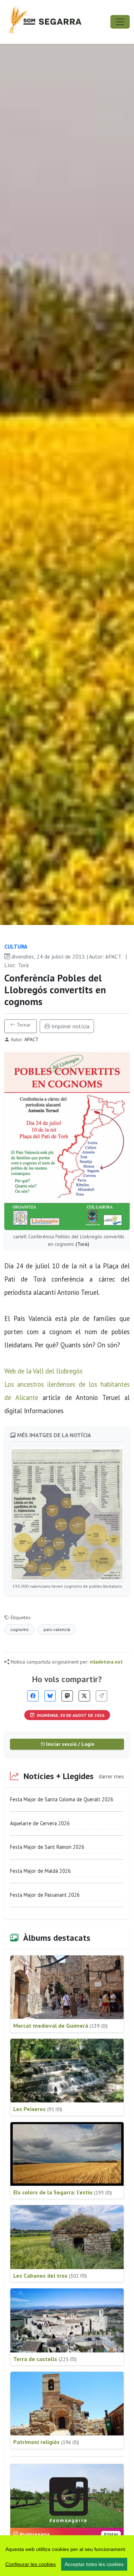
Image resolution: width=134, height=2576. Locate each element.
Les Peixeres (38, 2109)
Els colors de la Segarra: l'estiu (63, 2192)
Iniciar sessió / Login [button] (70, 1744)
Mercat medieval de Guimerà (60, 2026)
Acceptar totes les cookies (94, 2564)
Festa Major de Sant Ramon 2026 (47, 1847)
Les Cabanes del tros (50, 2276)
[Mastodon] (67, 1696)
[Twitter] (84, 1696)
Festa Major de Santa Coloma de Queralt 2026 (62, 1799)
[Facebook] (33, 1696)
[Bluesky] (50, 1696)
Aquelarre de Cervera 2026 (40, 1823)
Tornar (23, 1025)
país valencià (57, 1629)
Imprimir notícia (70, 1026)
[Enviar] (101, 1696)
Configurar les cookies (31, 2564)
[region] (67, 2556)
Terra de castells (45, 2359)
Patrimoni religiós (46, 2442)
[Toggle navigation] (120, 22)
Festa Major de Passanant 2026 (45, 1895)
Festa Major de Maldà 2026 (40, 1871)
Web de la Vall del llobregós (43, 1371)
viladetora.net (106, 1662)
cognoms (19, 1629)
